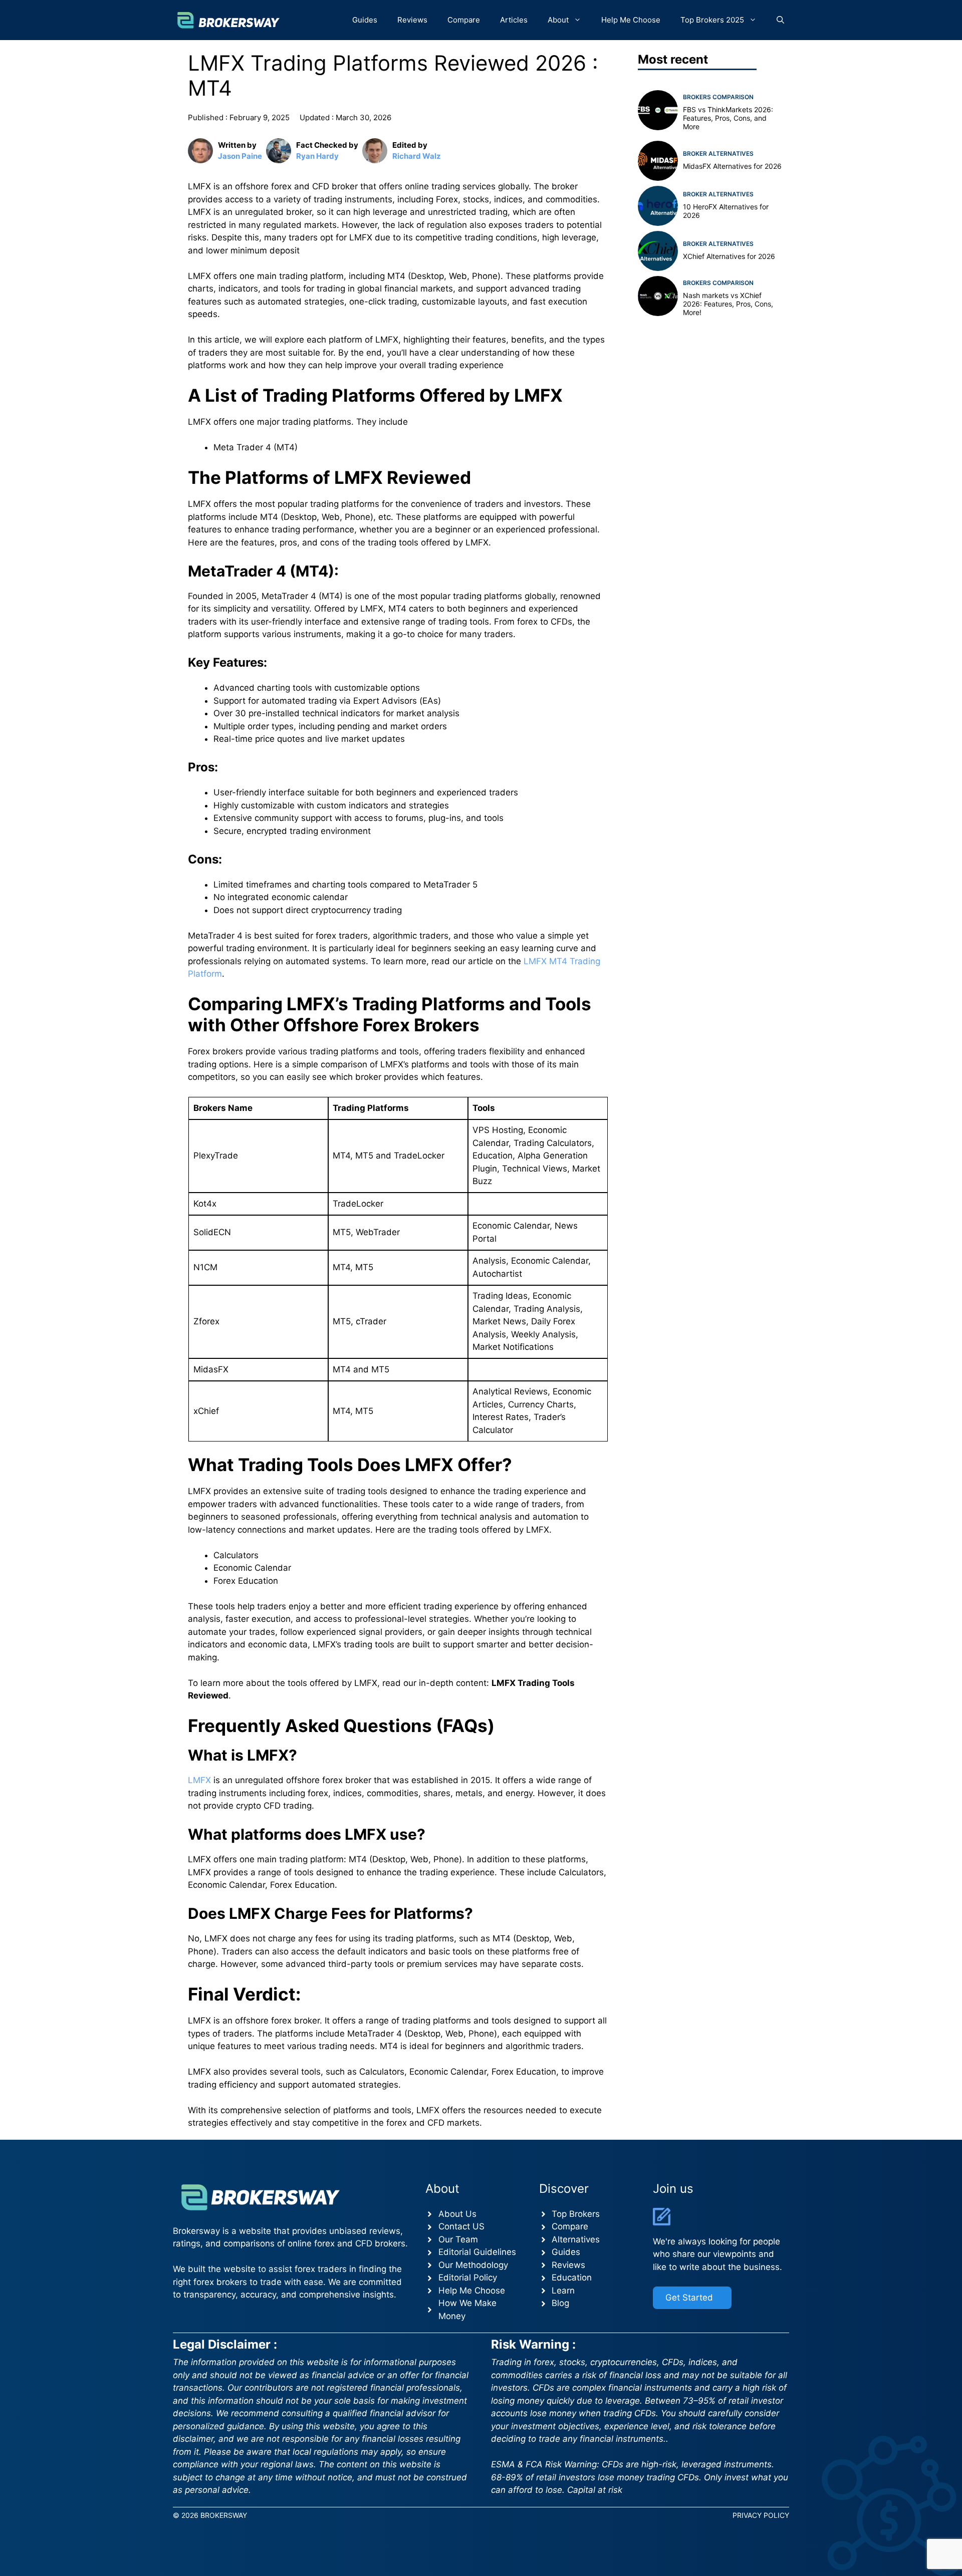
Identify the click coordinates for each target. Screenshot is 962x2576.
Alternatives (576, 2239)
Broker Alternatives (718, 153)
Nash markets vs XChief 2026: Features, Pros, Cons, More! (728, 304)
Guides (365, 20)
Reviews (412, 20)
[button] (780, 20)
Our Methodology (473, 2265)
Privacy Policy (761, 2515)
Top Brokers (576, 2214)
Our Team (458, 2239)
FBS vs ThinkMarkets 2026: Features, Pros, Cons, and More (728, 118)
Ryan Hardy (317, 156)
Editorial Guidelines (477, 2252)
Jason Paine (240, 156)
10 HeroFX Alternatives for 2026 (726, 211)
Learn (563, 2291)
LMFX (199, 1780)
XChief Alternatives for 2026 (729, 256)
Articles (514, 20)
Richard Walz (417, 156)
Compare (464, 20)
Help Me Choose (631, 20)
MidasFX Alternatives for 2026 (732, 166)
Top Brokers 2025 (712, 20)
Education (572, 2277)
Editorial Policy (468, 2277)
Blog (560, 2303)
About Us (457, 2214)
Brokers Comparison (718, 97)
